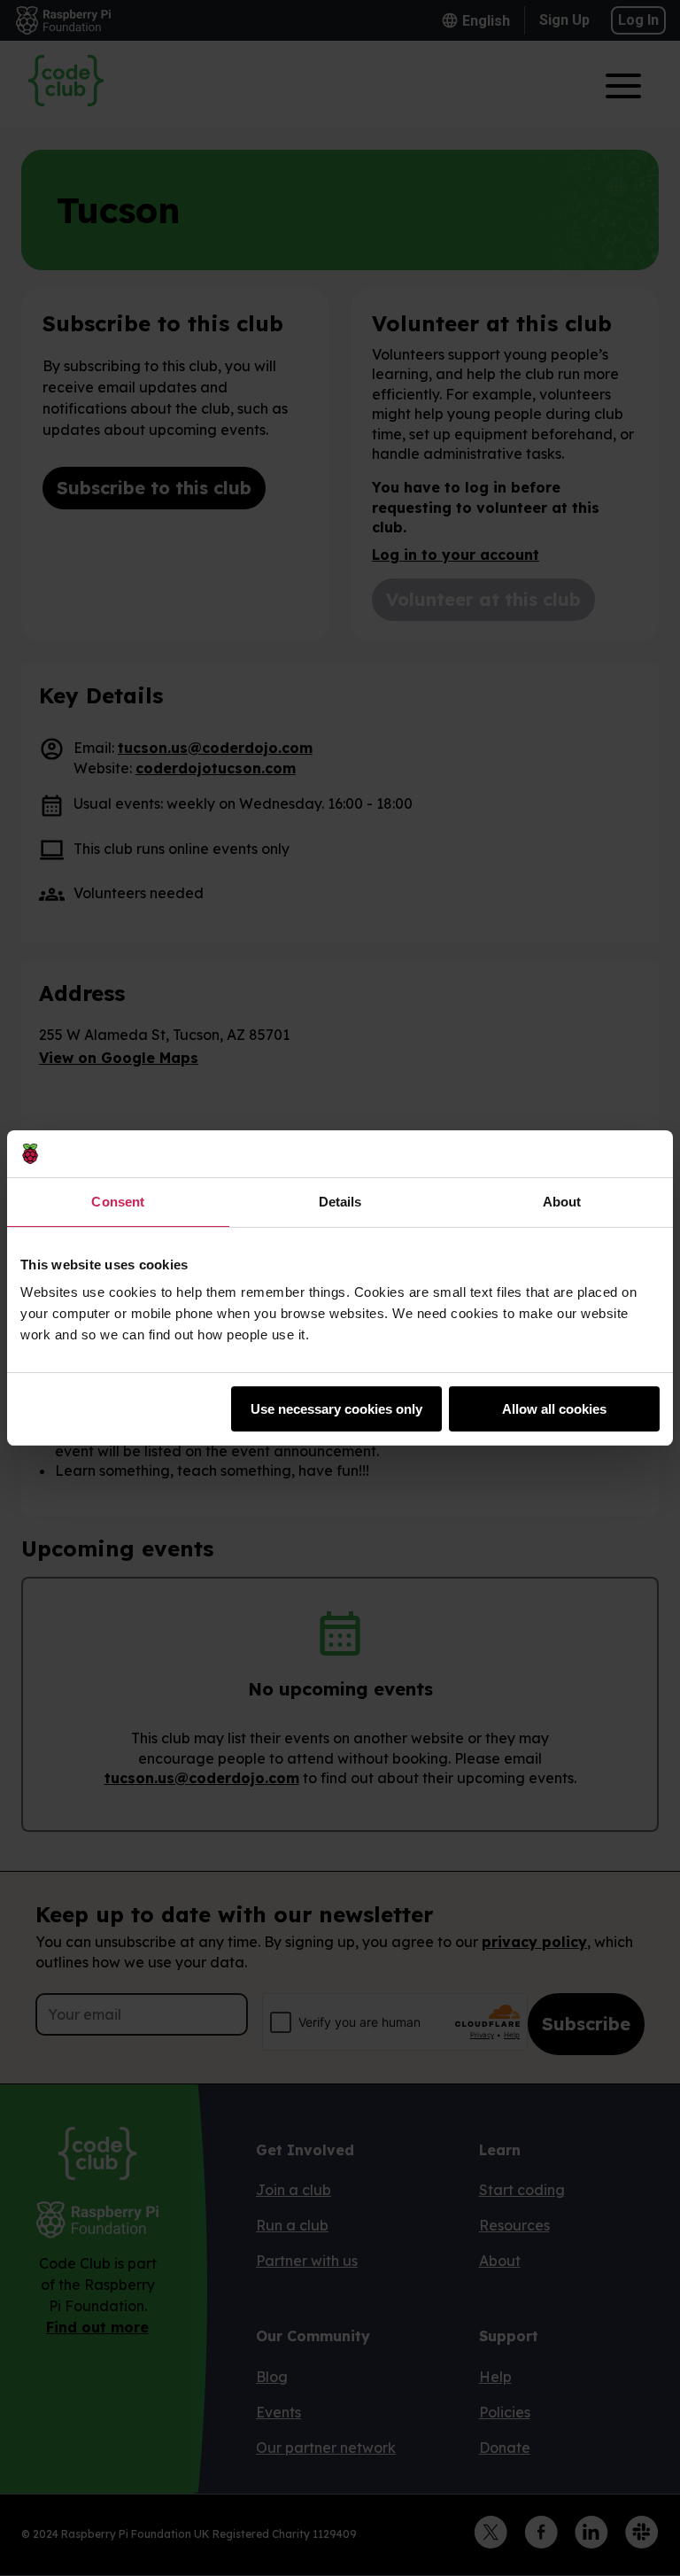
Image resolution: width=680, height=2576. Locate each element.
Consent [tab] (118, 1202)
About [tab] (562, 1202)
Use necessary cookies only (336, 1409)
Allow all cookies (554, 1409)
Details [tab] (340, 1202)
